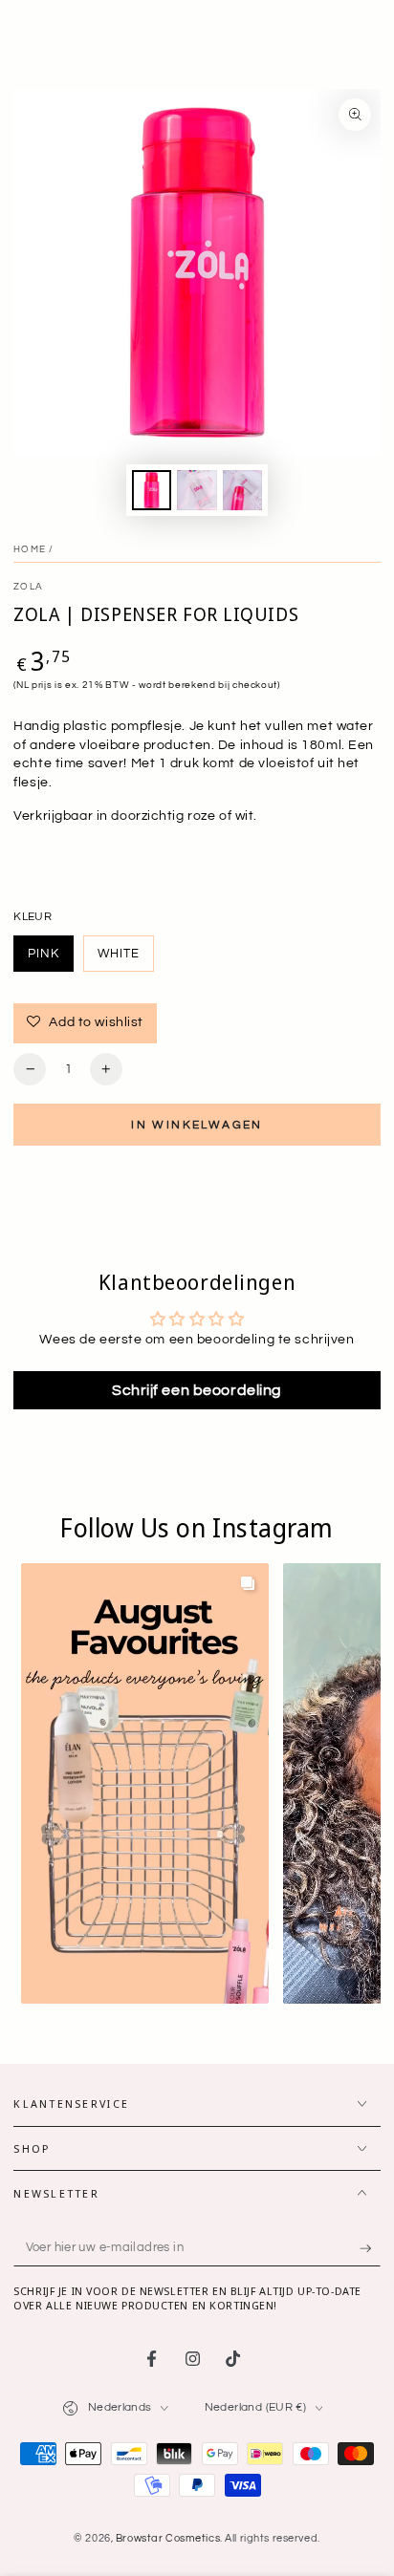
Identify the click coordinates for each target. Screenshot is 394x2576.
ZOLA (28, 587)
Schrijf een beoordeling (197, 1390)
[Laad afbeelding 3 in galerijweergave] (197, 491)
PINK (51, 959)
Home (30, 549)
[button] (145, 1784)
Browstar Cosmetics (168, 2538)
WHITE (125, 959)
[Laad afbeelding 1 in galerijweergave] (152, 491)
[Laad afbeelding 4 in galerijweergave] (243, 491)
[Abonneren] (370, 2248)
